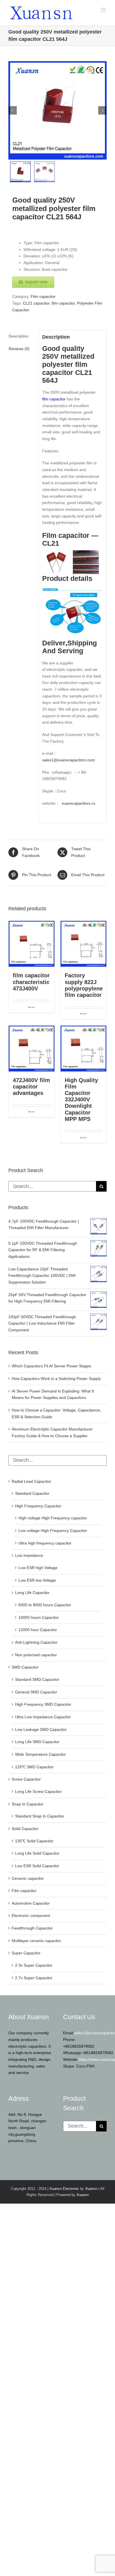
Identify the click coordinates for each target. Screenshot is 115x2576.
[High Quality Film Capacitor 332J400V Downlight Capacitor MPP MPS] (83, 1049)
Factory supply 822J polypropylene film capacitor (84, 985)
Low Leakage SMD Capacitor (41, 1729)
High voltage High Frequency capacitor (53, 1518)
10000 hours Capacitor (39, 1617)
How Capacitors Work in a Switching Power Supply (56, 1379)
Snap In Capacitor (28, 1804)
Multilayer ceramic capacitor (36, 1941)
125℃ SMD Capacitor (34, 1767)
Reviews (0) (19, 349)
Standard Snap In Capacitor (40, 1816)
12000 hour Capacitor (38, 1630)
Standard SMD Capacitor (37, 1679)
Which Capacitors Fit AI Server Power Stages (51, 1366)
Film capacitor (43, 296)
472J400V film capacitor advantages (31, 1087)
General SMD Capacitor (36, 1692)
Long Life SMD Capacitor (37, 1742)
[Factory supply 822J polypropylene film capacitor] (83, 944)
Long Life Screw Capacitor (38, 1791)
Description (19, 336)
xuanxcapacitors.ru (78, 803)
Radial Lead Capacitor (31, 1481)
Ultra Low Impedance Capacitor (43, 1717)
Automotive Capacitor (31, 1903)
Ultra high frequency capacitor (45, 1543)
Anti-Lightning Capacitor (36, 1642)
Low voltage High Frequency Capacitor (53, 1531)
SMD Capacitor (25, 1667)
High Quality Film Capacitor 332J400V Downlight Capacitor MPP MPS (81, 1100)
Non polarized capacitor (36, 1655)
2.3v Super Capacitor (34, 1965)
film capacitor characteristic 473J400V (31, 982)
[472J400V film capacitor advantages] (32, 1049)
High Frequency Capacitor (38, 1506)
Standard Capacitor (32, 1493)
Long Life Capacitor (32, 1593)
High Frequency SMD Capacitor (43, 1704)
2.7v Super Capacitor (34, 1978)
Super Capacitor (26, 1953)
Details (33, 1007)
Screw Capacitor (26, 1779)
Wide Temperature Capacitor (40, 1754)
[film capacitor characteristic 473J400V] (32, 944)
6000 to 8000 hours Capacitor (45, 1605)
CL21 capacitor (36, 303)
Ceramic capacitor (28, 1878)
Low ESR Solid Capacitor (37, 1866)
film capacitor (63, 303)
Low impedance (29, 1555)
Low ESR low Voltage (37, 1580)
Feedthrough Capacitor (32, 1928)
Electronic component (31, 1916)
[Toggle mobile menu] (104, 10)
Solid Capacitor (25, 1829)
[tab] (21, 336)
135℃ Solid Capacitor (34, 1841)
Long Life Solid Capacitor (37, 1853)
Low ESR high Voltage (38, 1568)
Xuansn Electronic (64, 2189)
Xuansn (91, 2189)
